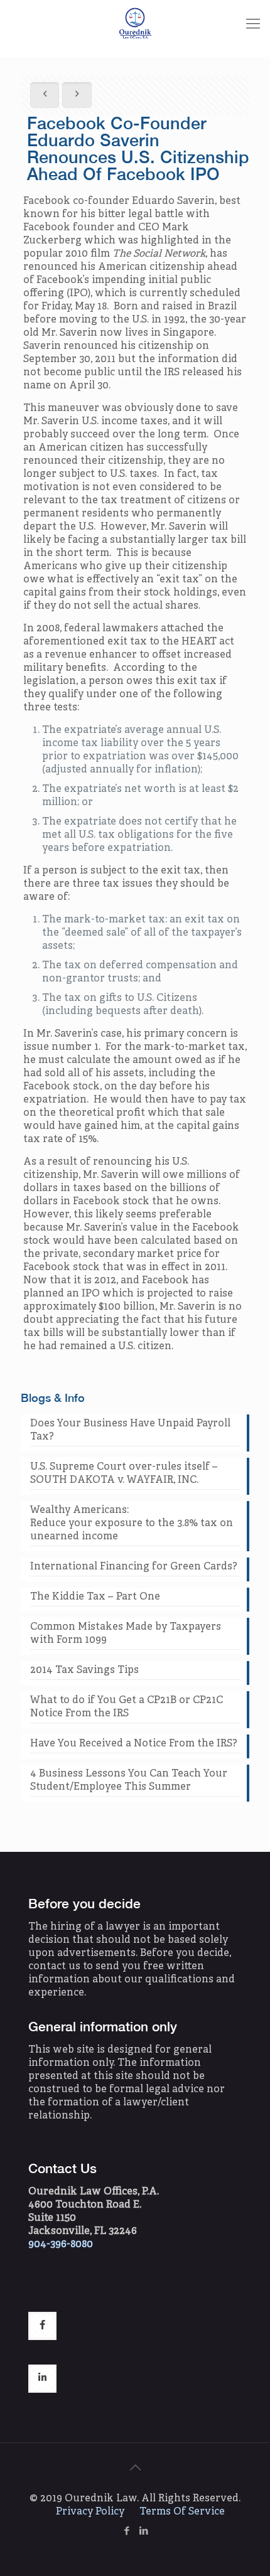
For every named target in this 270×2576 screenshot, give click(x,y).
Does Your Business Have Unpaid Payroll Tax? (130, 1430)
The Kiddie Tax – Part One (95, 1597)
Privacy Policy (90, 2512)
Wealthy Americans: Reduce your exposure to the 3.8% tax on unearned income (132, 1524)
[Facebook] (127, 2532)
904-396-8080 (61, 2245)
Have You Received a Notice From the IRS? (134, 1744)
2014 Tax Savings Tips (84, 1670)
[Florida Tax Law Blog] (135, 25)
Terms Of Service (182, 2512)
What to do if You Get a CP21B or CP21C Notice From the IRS (127, 1707)
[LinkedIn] (143, 2532)
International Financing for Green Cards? (134, 1567)
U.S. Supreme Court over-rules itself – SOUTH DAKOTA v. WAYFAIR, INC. (124, 1474)
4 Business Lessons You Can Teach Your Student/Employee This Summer (129, 1781)
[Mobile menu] (253, 25)
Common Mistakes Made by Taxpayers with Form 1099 (126, 1634)
